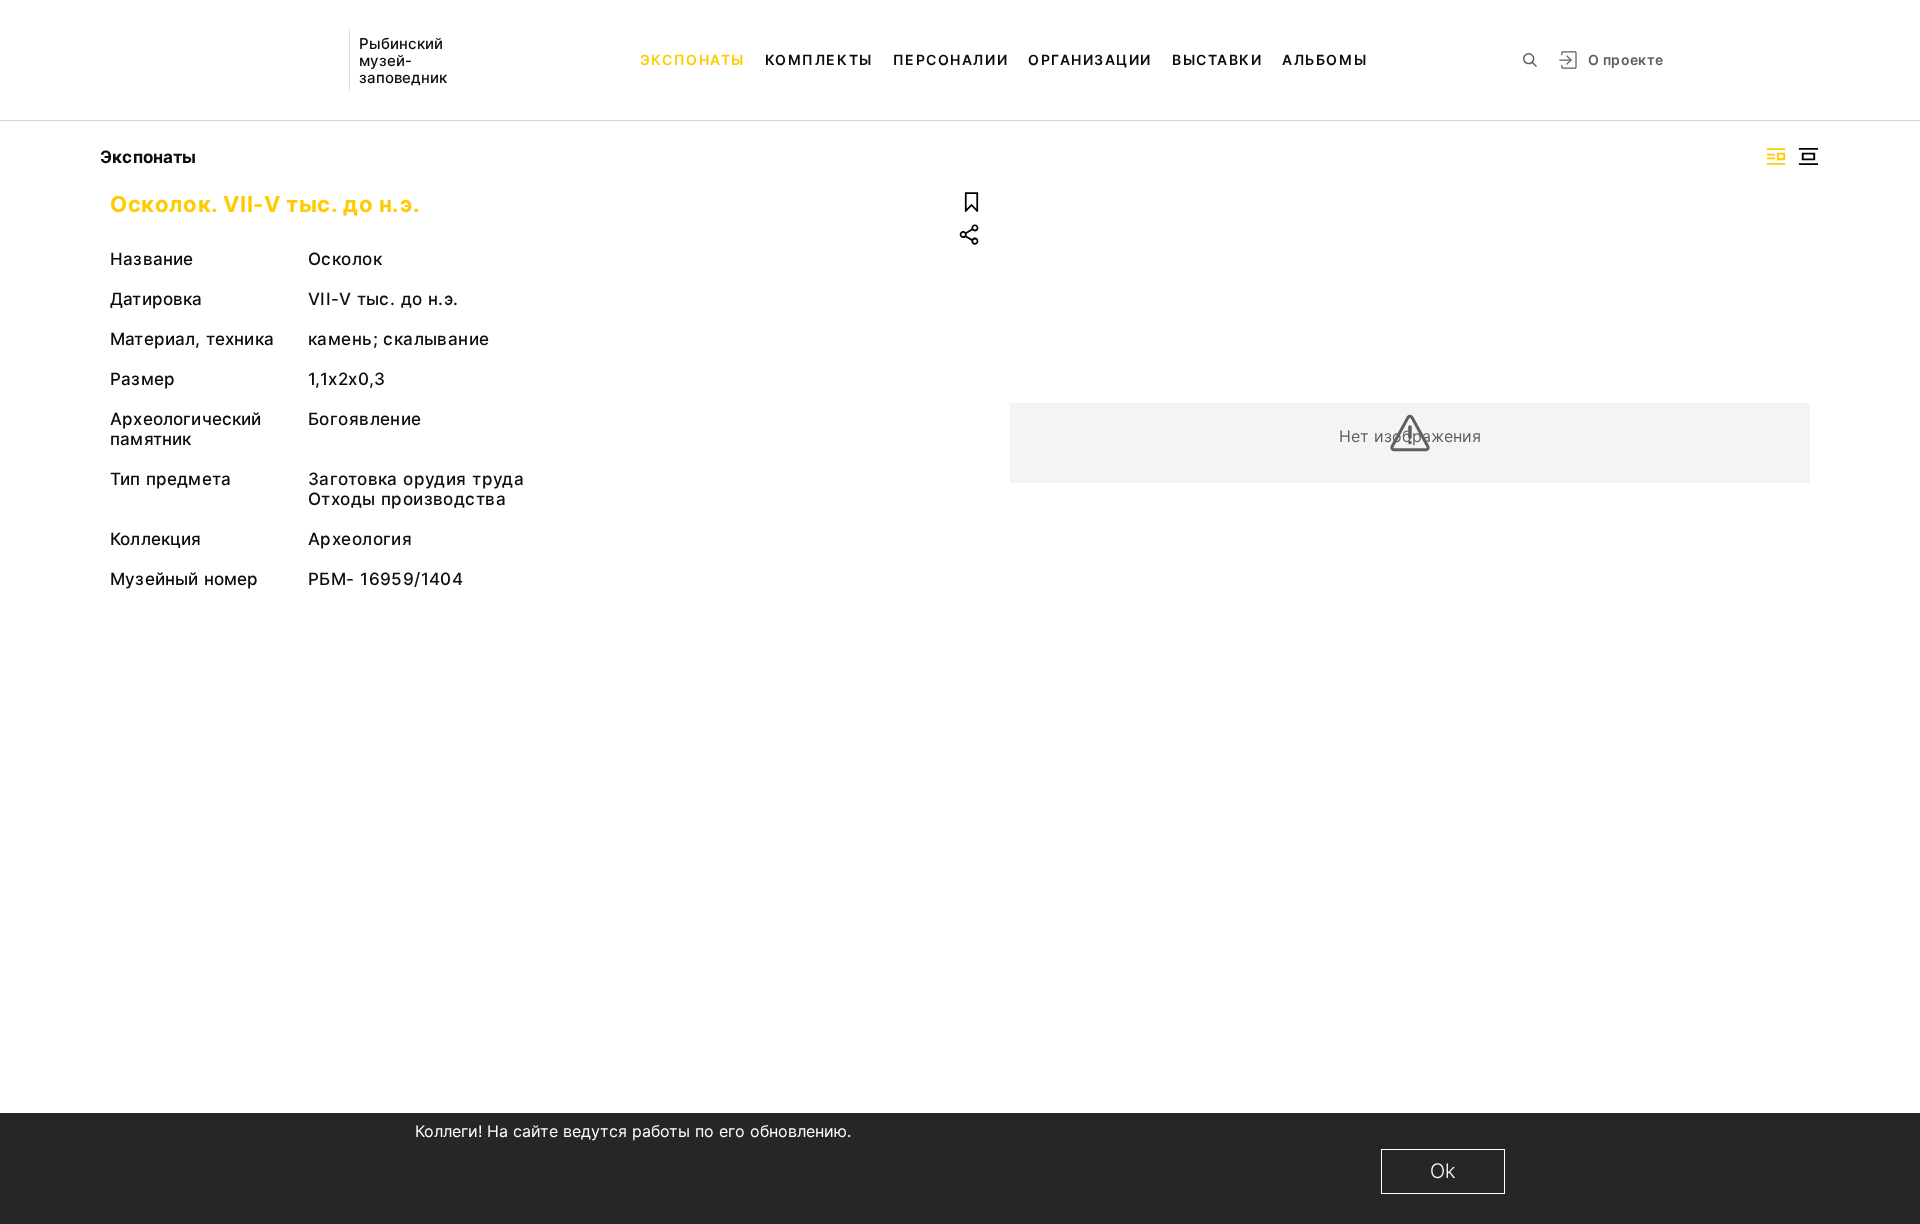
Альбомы (1324, 59)
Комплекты (819, 59)
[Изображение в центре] (1808, 156)
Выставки (1217, 59)
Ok (1443, 1171)
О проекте (1625, 59)
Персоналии (950, 59)
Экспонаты (692, 59)
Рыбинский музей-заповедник (403, 60)
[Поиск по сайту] (1530, 60)
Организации (1090, 59)
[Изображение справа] (1776, 156)
